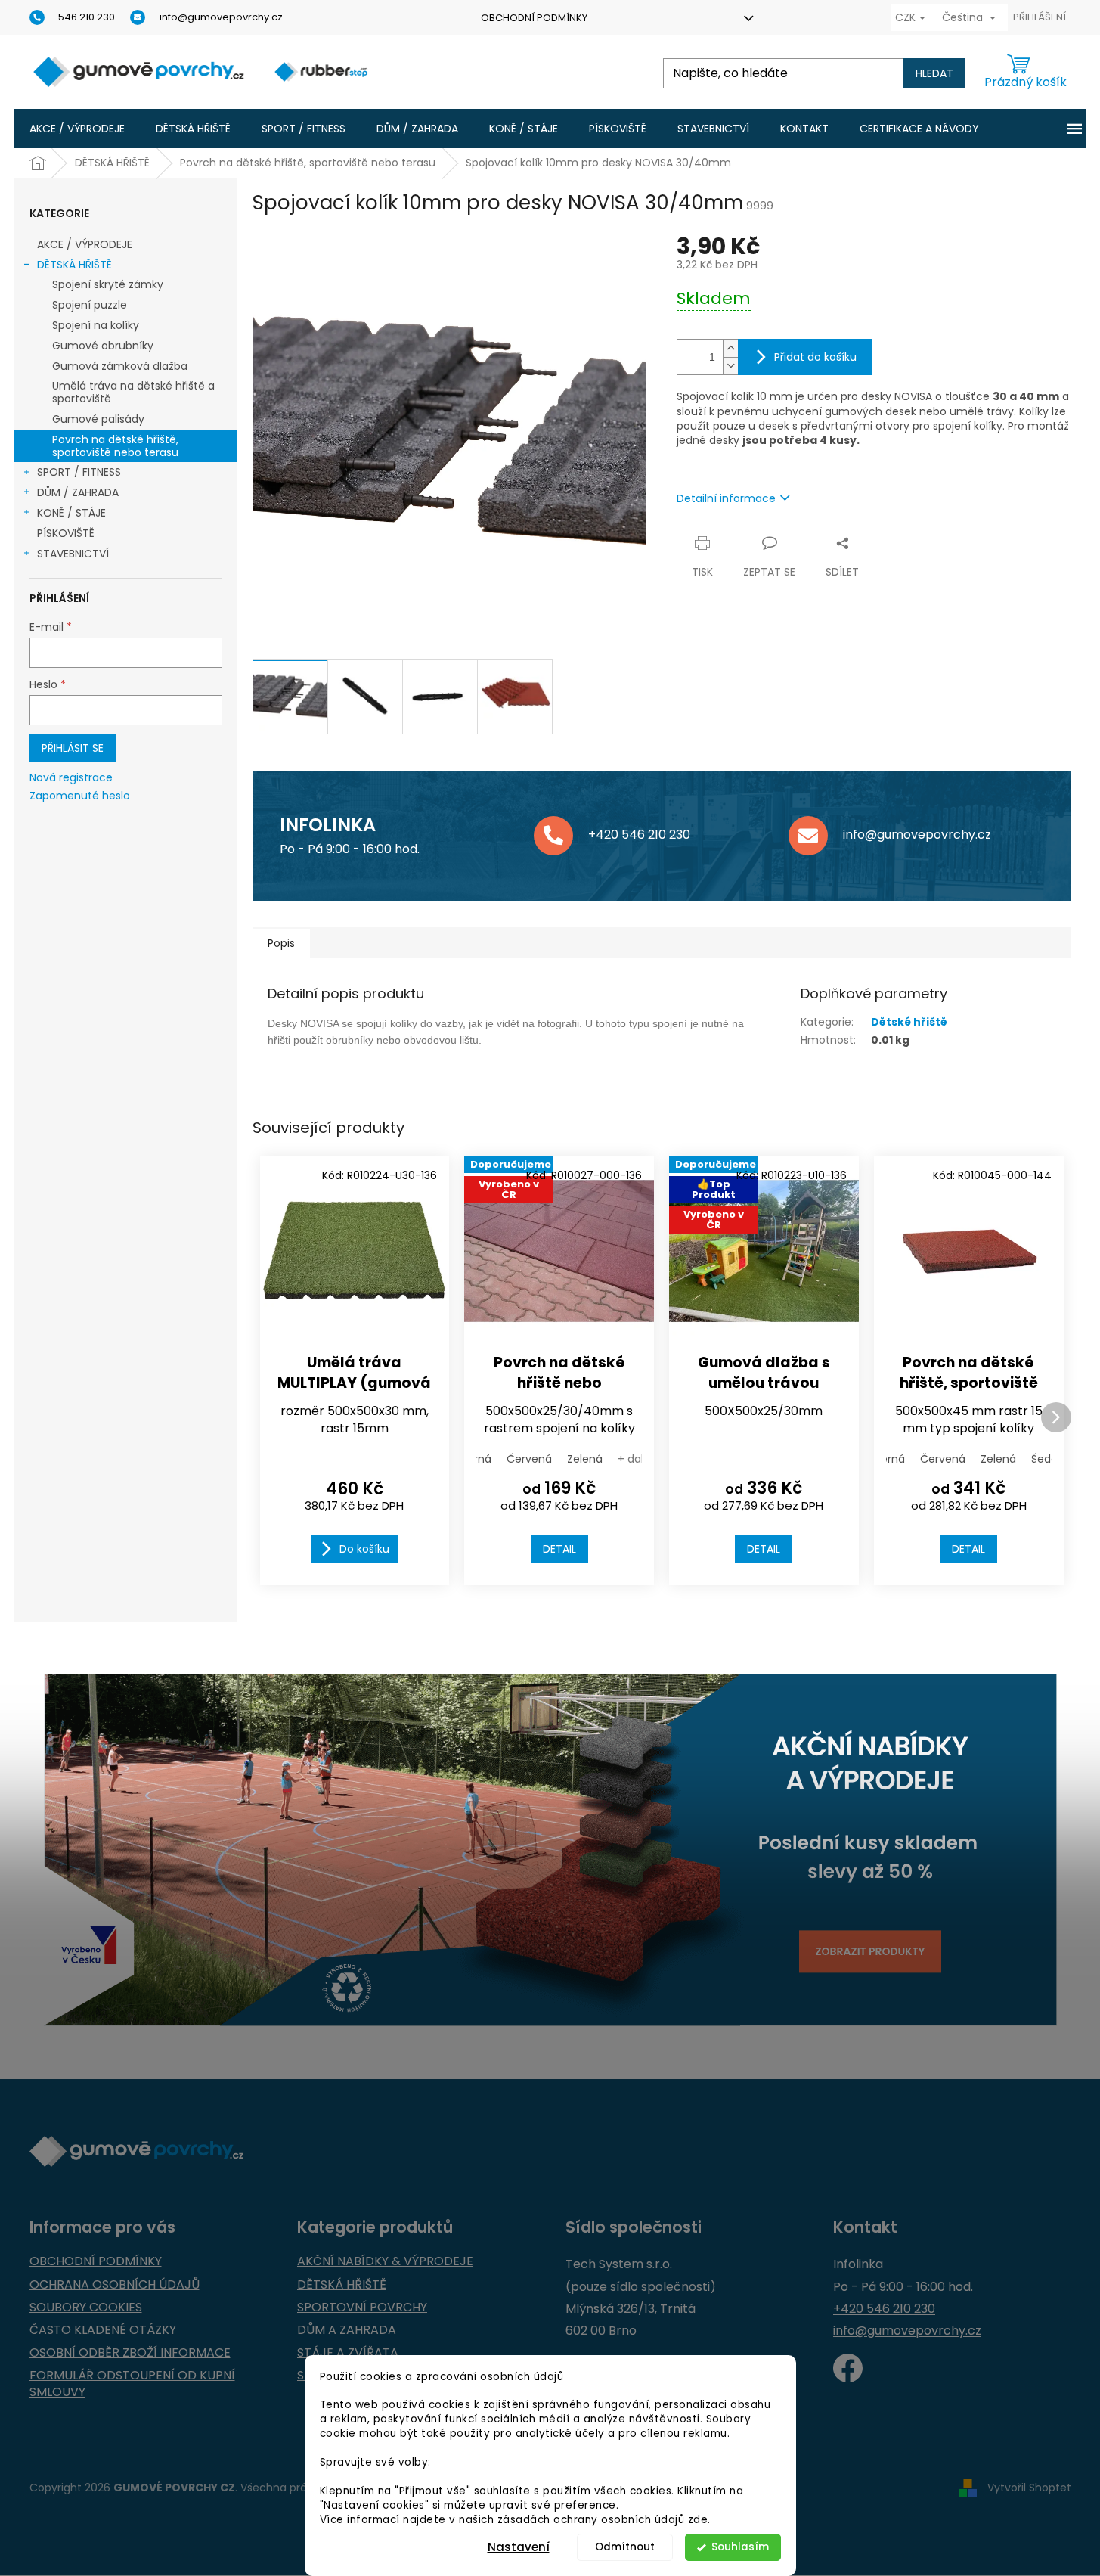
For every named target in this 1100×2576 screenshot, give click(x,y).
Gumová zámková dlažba (120, 366)
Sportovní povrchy (362, 2308)
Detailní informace (726, 498)
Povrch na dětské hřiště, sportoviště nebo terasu (115, 446)
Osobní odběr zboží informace (130, 2353)
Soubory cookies (86, 2308)
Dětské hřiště (909, 1022)
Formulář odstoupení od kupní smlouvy (132, 2384)
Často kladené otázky (103, 2330)
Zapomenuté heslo (80, 796)
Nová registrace (71, 778)
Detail (559, 1549)
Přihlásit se (73, 748)
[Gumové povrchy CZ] (848, 2368)
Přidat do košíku (815, 357)
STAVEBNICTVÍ (73, 554)
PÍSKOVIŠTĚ (66, 533)
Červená (529, 1459)
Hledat (934, 73)
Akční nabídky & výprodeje (385, 2261)
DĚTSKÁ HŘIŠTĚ (74, 265)
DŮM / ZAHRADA (78, 492)
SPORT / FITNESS (79, 472)
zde (698, 2520)
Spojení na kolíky (96, 325)
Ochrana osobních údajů (115, 2285)
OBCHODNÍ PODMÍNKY (534, 18)
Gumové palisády (98, 419)
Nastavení (519, 2547)
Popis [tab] (281, 943)
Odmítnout (625, 2547)
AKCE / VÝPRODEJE (85, 244)
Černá (475, 1459)
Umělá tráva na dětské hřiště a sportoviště (133, 392)
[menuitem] (77, 129)
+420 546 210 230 (884, 2309)
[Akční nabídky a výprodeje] (550, 1850)
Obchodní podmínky (96, 2261)
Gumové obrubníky (103, 346)
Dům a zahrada (347, 2330)
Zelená (585, 1459)
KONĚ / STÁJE (71, 513)
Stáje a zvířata (348, 2353)
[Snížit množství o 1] (730, 366)
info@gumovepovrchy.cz (907, 2331)
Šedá (1044, 1459)
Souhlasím (740, 2547)
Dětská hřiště (342, 2285)
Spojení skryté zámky (108, 284)
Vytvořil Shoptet (1029, 2488)
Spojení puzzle (90, 305)
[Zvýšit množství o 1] (730, 348)
